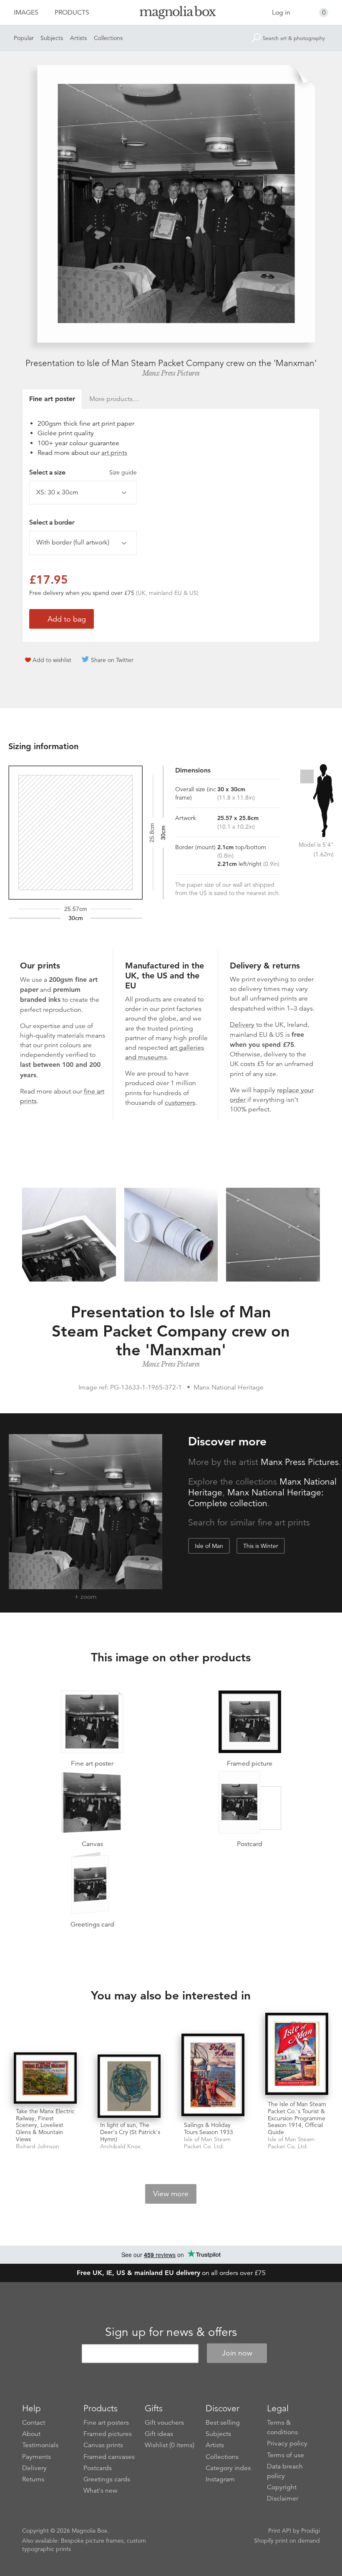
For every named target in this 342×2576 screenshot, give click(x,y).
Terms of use (285, 2455)
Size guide (123, 472)
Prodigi (311, 2531)
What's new (101, 2491)
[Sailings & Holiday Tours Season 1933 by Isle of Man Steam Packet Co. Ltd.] (213, 2076)
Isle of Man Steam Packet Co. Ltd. (207, 2143)
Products (72, 13)
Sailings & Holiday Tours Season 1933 (209, 2128)
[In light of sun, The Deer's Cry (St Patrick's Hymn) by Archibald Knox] (129, 2086)
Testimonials (40, 2445)
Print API (280, 2531)
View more (171, 2194)
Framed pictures (108, 2434)
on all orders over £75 (171, 2273)
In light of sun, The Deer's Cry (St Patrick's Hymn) (130, 2132)
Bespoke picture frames (92, 2541)
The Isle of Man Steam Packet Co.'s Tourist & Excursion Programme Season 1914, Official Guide (297, 2118)
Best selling (223, 2423)
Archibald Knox (120, 2146)
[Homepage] (171, 14)
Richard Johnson (38, 2146)
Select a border (52, 522)
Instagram (220, 2479)
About (31, 2434)
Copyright (282, 2487)
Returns (33, 2479)
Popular (24, 38)
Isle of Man (209, 1546)
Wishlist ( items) (170, 2445)
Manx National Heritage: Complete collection (256, 1498)
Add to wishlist (52, 660)
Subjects (52, 38)
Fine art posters (106, 2423)
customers (180, 1103)
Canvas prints (103, 2445)
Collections (108, 38)
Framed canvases (109, 2457)
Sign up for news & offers (171, 2332)
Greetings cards (107, 2479)
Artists (78, 38)
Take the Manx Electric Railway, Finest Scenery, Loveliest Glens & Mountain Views (45, 2125)
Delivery (242, 1025)
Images (26, 13)
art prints (114, 453)
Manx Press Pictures (171, 373)
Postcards (98, 2468)
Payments (36, 2457)
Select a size (83, 472)
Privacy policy (287, 2443)
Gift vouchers (164, 2423)
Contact (34, 2423)
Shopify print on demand (287, 2541)
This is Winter (261, 1546)
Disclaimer (283, 2498)
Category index (228, 2468)
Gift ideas (159, 2434)
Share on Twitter (112, 660)
